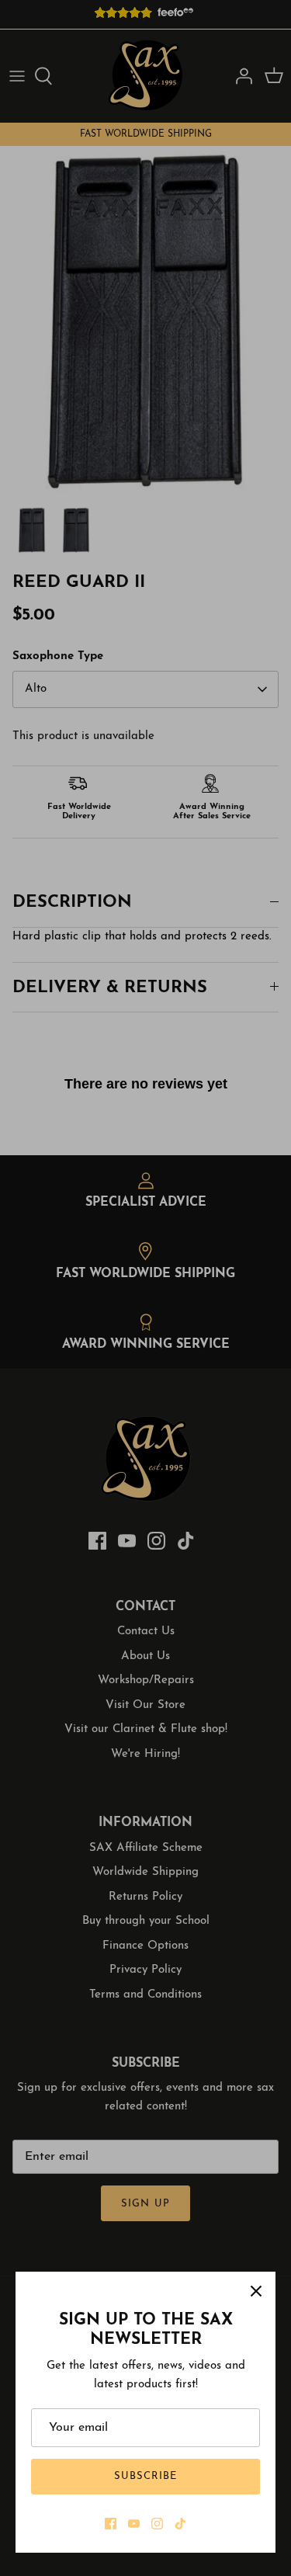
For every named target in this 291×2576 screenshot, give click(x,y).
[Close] (256, 2291)
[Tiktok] (180, 2524)
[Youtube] (134, 2524)
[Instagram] (157, 2524)
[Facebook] (111, 2524)
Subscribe (145, 2476)
